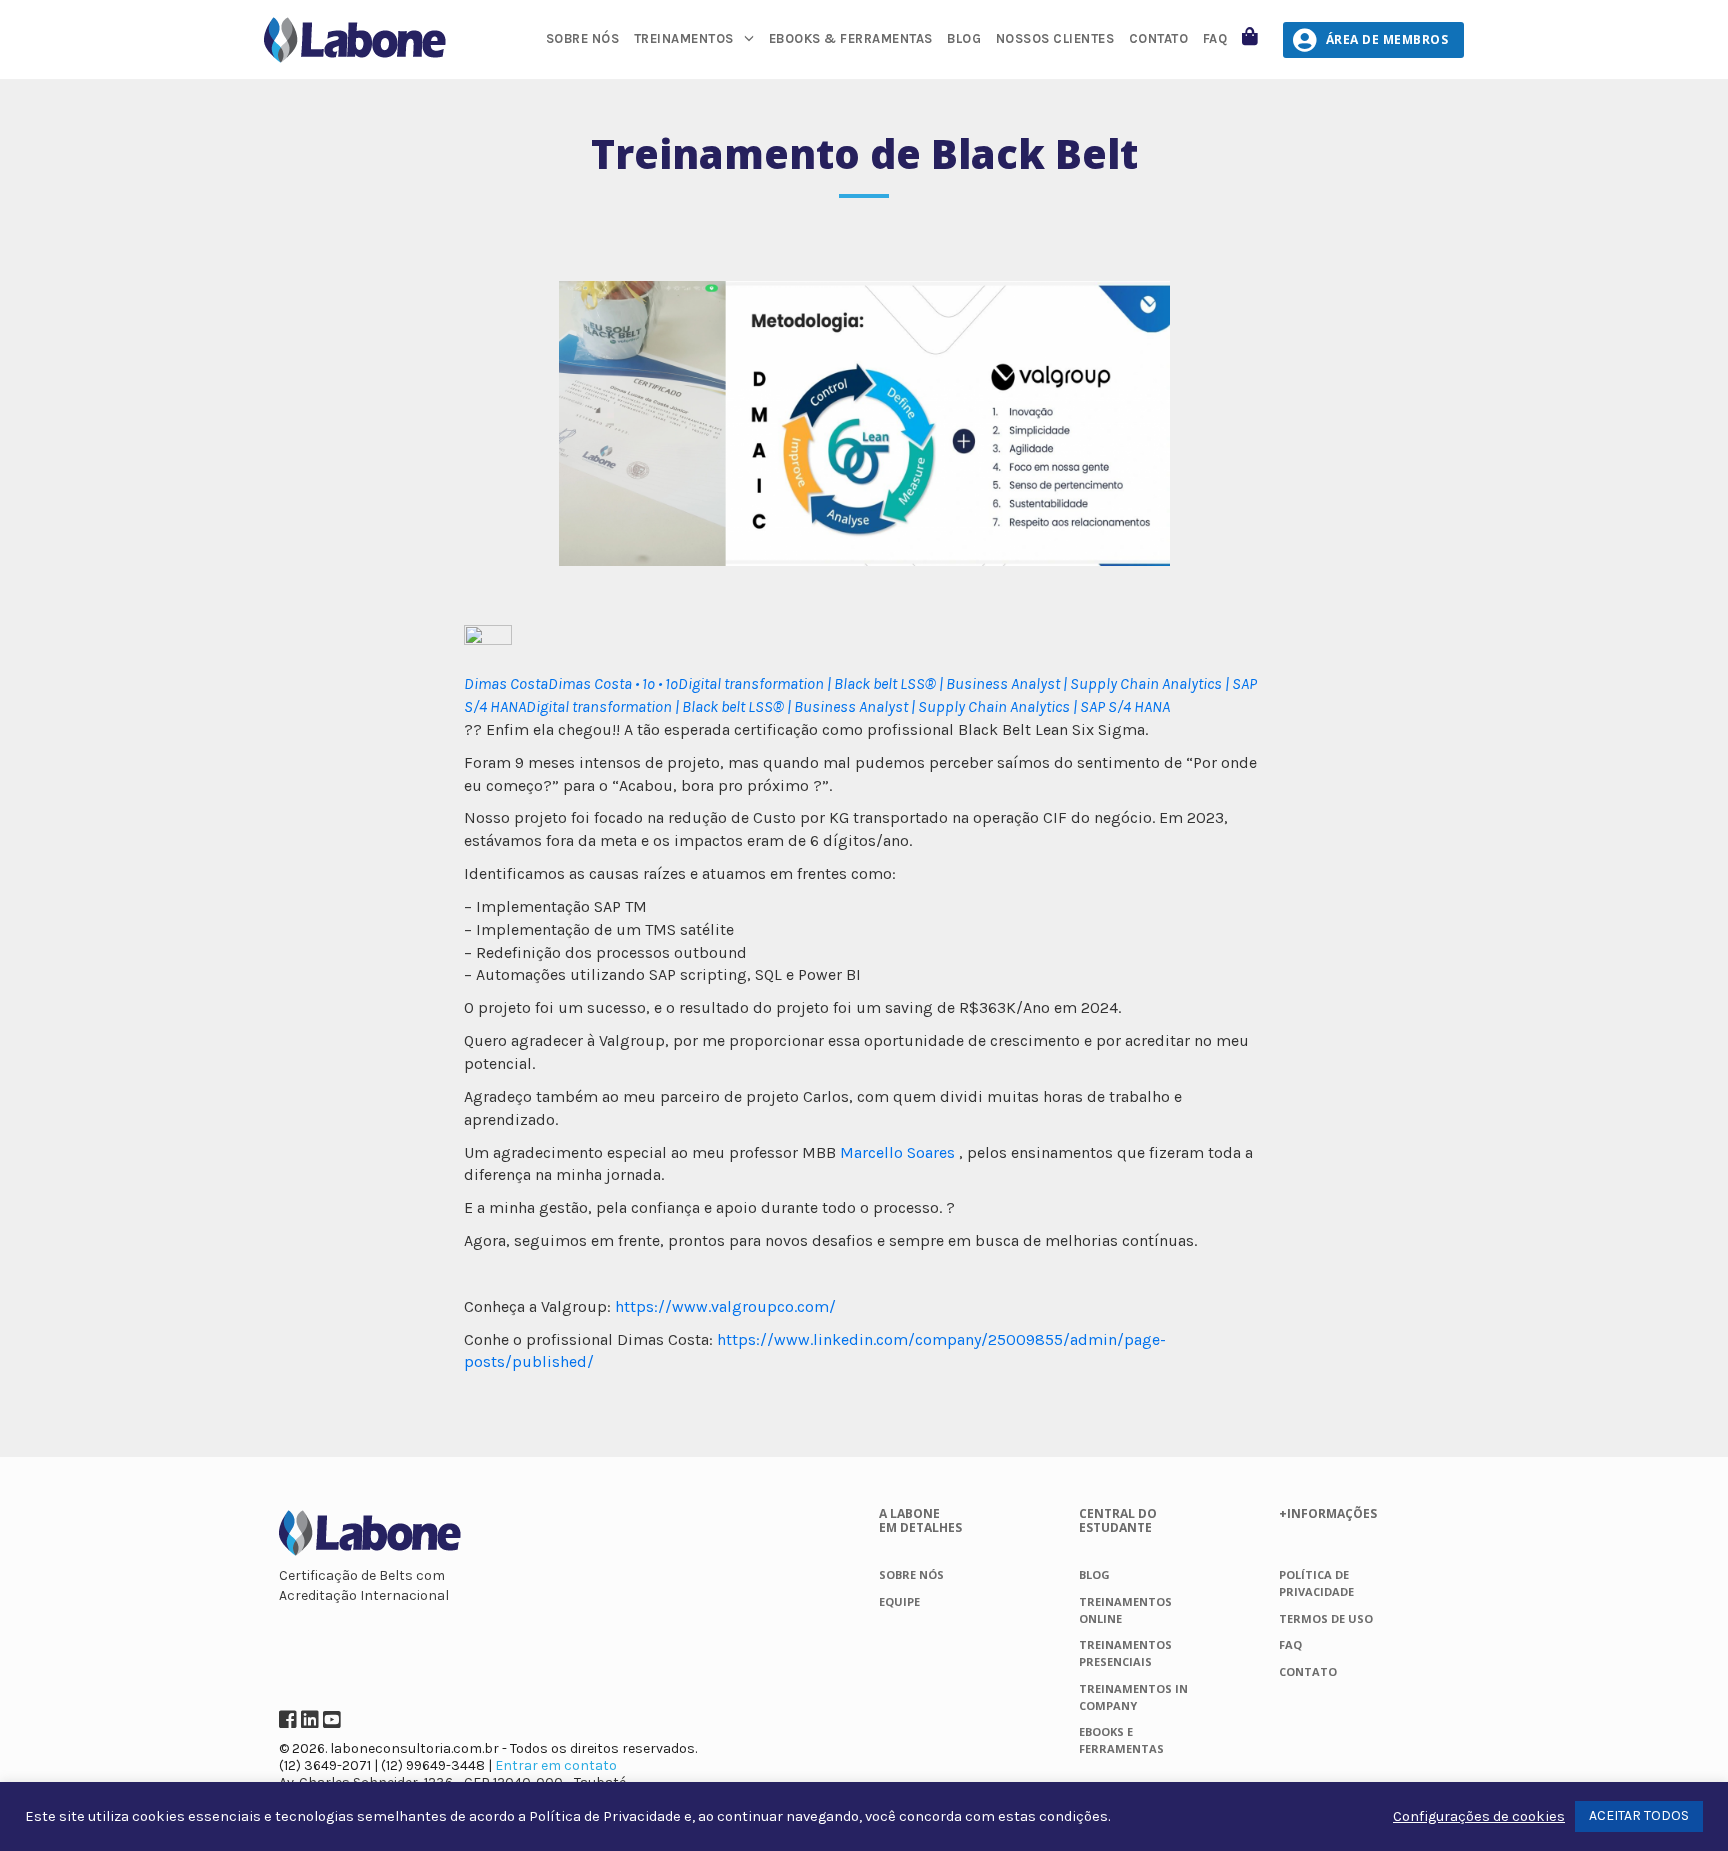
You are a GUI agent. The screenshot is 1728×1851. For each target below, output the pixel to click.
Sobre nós (583, 38)
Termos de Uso (1326, 1618)
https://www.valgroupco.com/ (725, 1306)
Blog (964, 38)
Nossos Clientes (1055, 38)
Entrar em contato (556, 1765)
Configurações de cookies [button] (1479, 1816)
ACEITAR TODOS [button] (1639, 1815)
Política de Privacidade (605, 1816)
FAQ (1215, 38)
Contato (1159, 38)
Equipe (899, 1601)
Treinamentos (684, 38)
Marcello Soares (897, 1152)
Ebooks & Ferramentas (851, 38)
